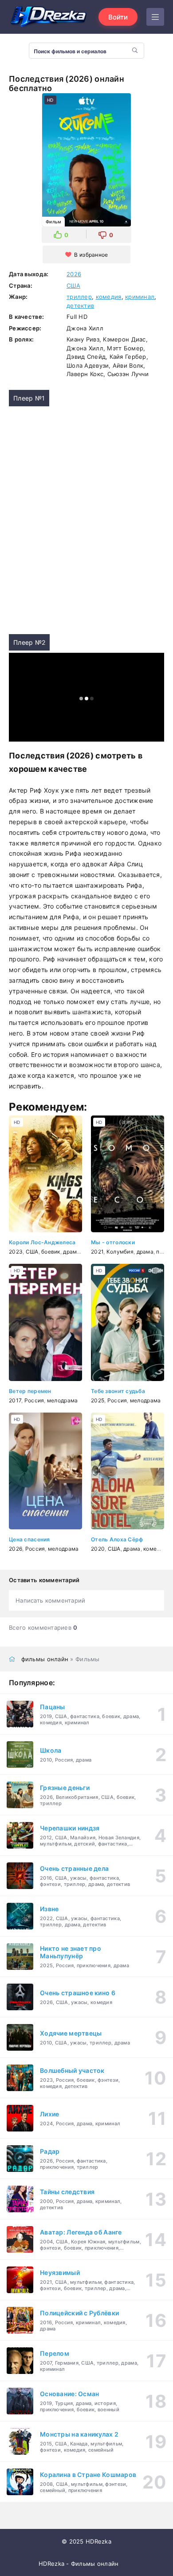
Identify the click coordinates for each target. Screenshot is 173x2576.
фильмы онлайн (45, 1659)
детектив (80, 306)
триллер (79, 297)
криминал (140, 297)
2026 (74, 274)
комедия (109, 297)
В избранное (91, 255)
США (73, 286)
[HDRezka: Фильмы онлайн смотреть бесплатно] (49, 17)
